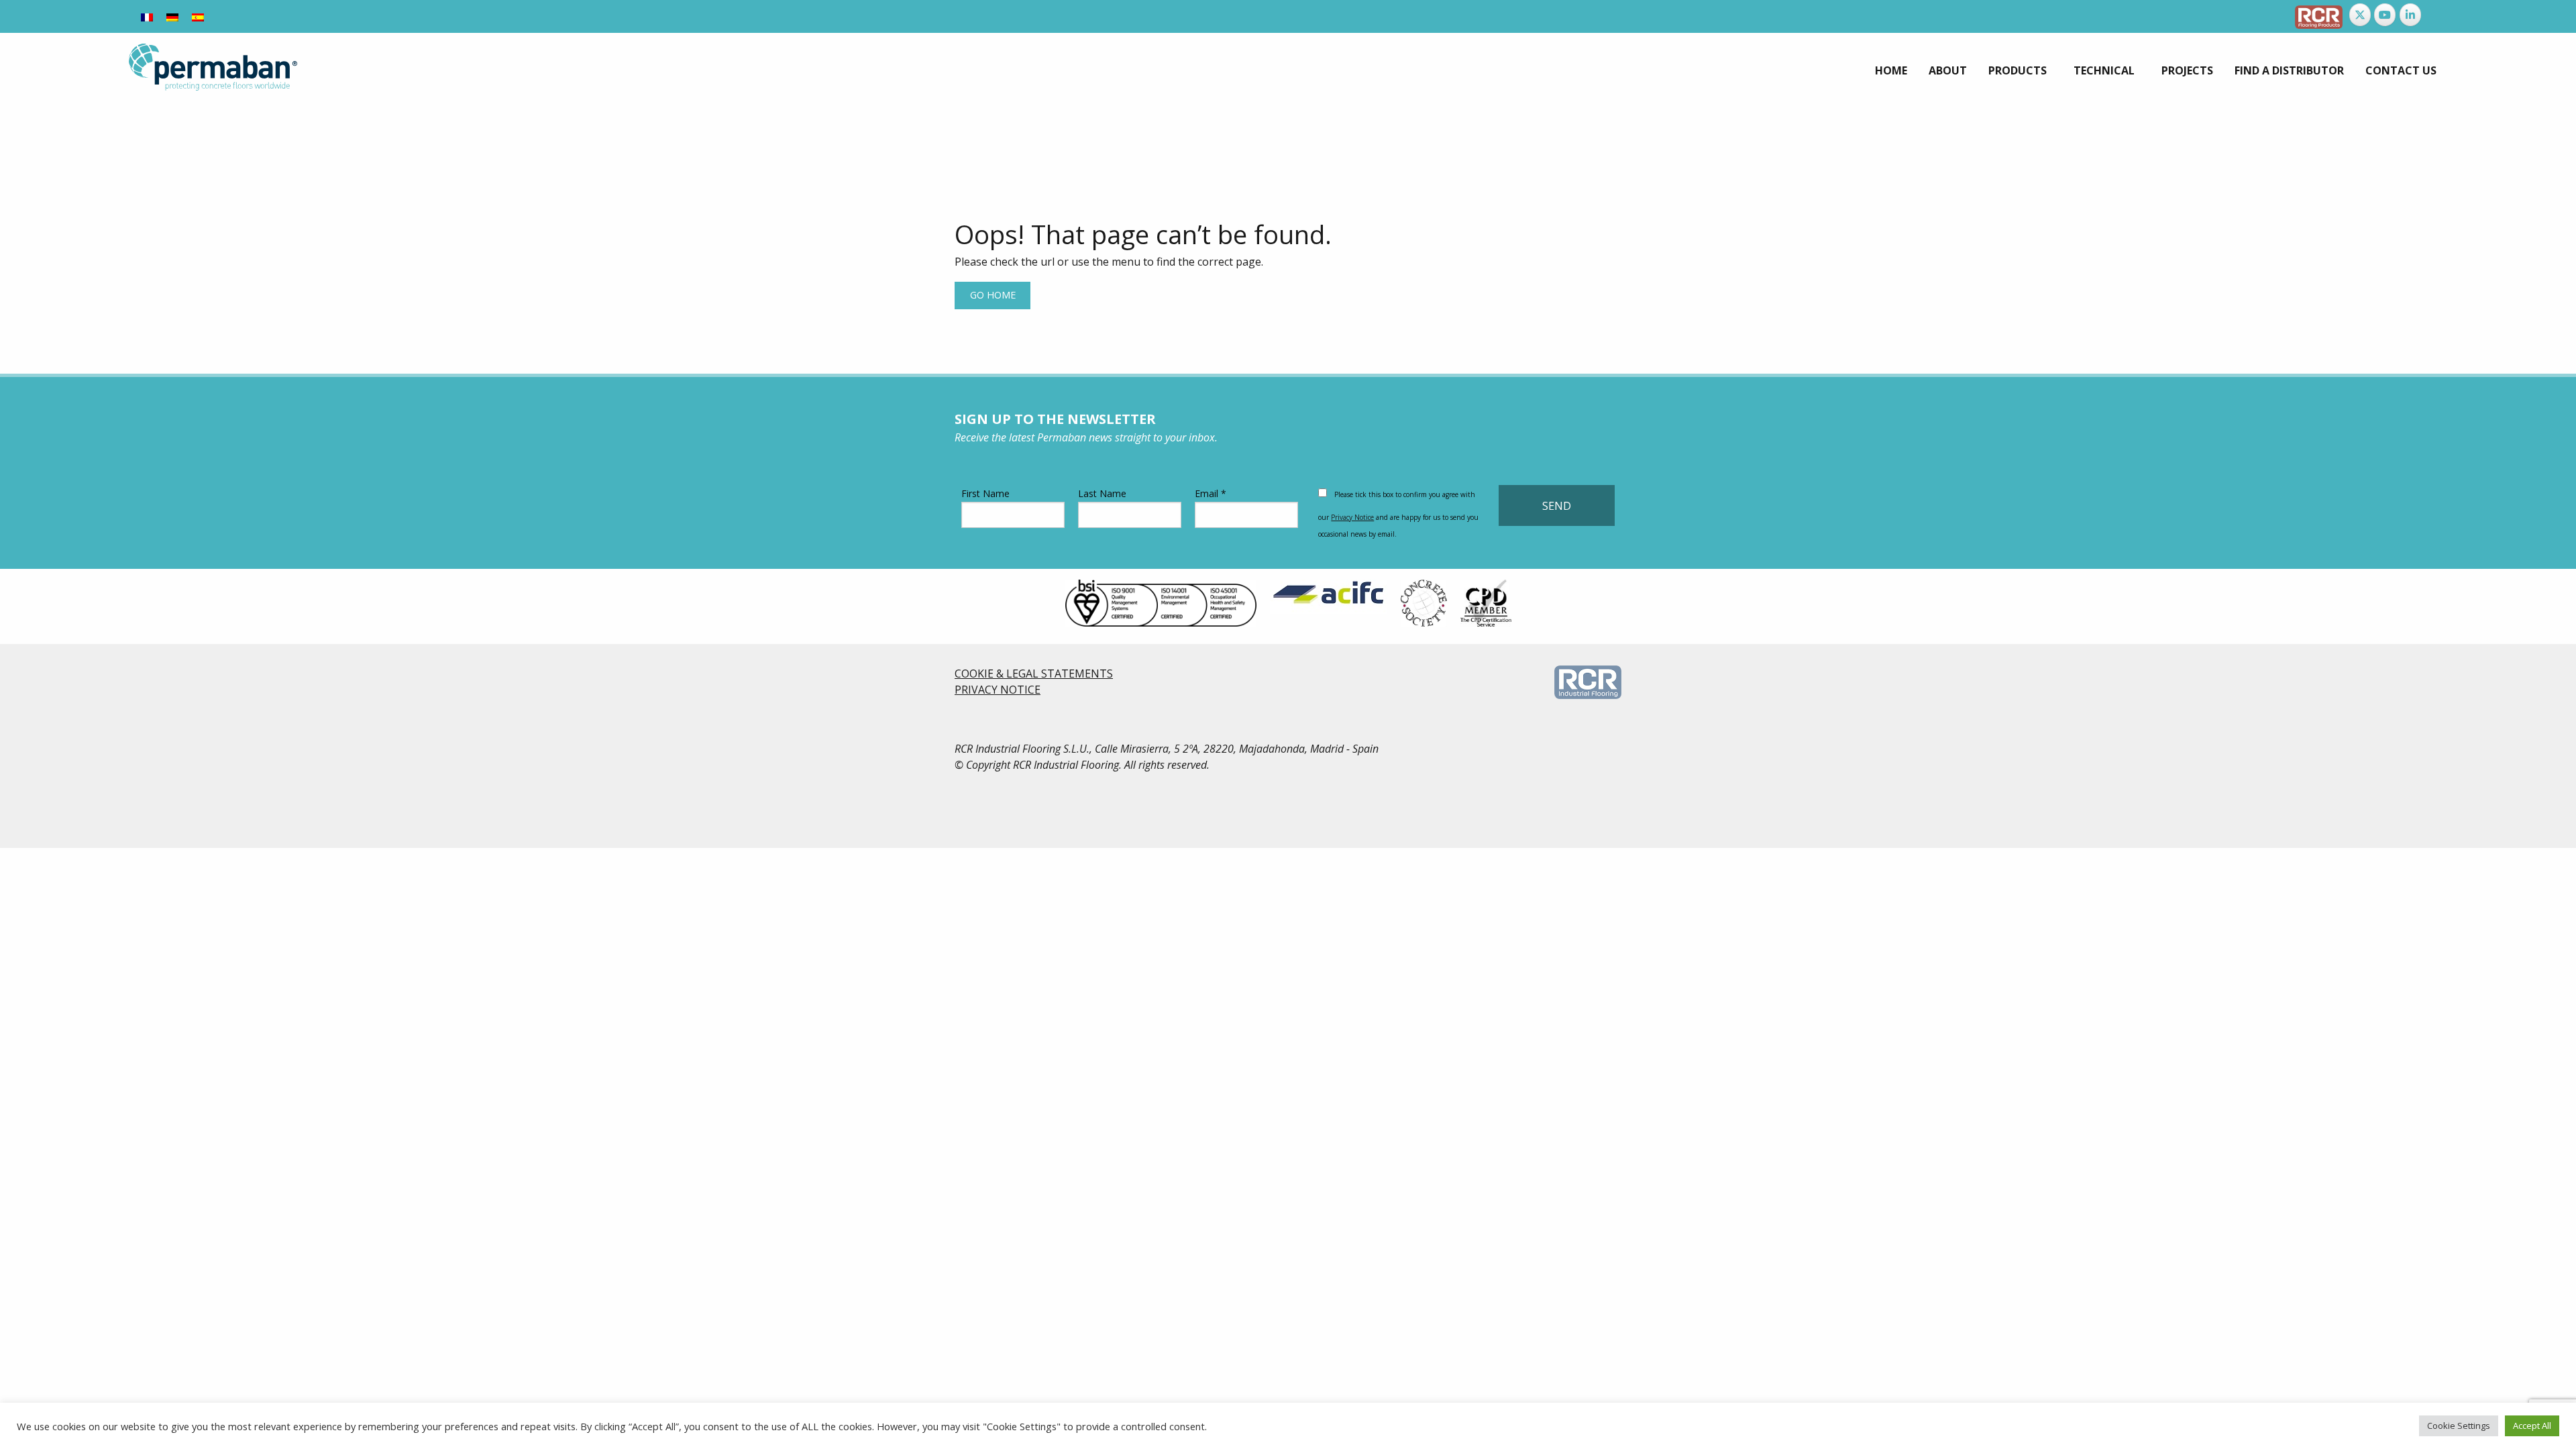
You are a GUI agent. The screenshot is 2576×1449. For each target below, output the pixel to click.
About (1948, 70)
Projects (2187, 70)
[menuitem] (1891, 70)
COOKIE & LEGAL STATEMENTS (1034, 674)
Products (2018, 70)
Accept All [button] (2532, 1426)
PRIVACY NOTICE (998, 690)
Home (1891, 70)
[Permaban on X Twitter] (2360, 15)
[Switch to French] (147, 16)
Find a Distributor (2289, 70)
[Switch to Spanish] (198, 16)
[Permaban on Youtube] (2385, 15)
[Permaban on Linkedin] (2410, 15)
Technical (2104, 70)
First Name (985, 493)
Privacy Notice (1352, 517)
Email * (1211, 493)
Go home (993, 295)
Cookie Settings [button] (2459, 1426)
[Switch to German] (172, 16)
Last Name (1102, 493)
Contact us (2401, 70)
